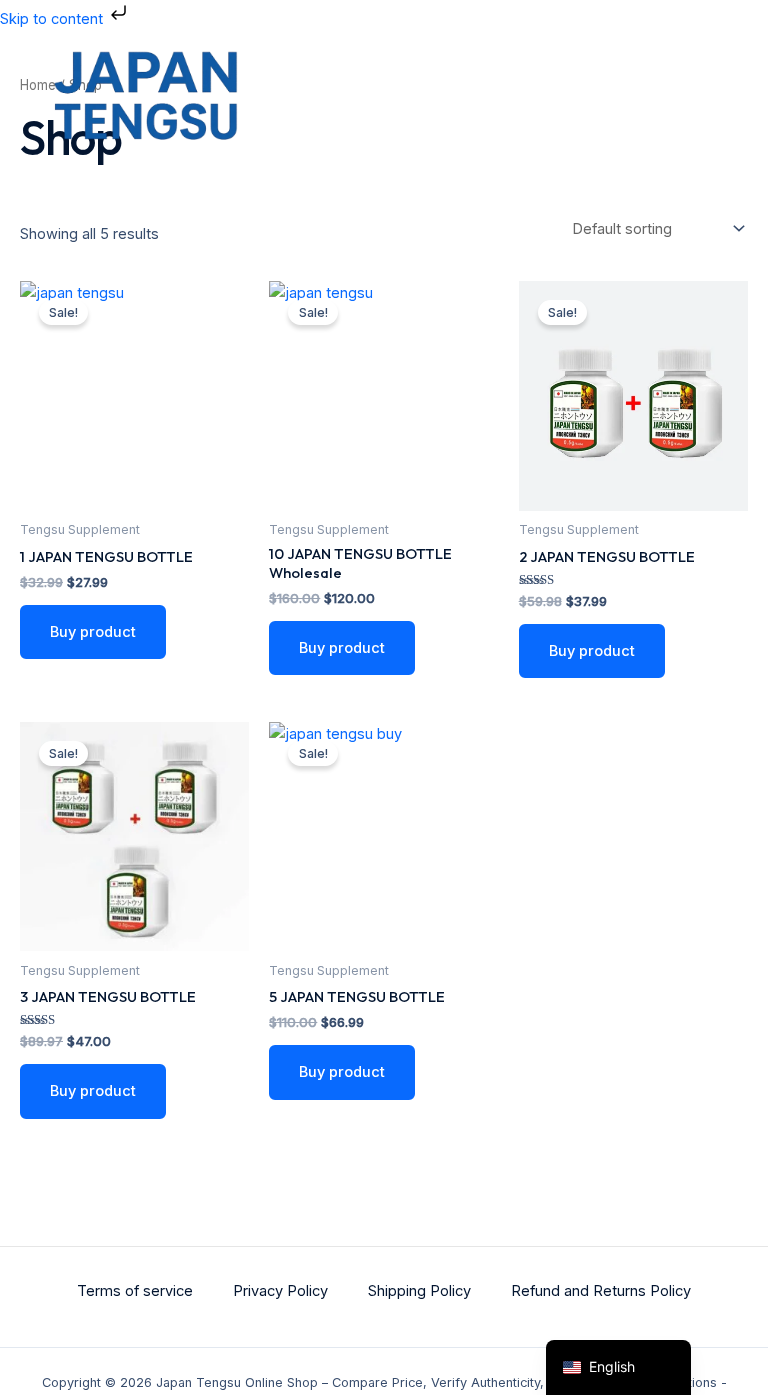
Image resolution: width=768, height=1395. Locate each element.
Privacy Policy (280, 1291)
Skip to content (53, 19)
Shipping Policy (419, 1291)
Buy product (93, 632)
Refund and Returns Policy (601, 1291)
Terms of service (135, 1291)
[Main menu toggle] (717, 96)
